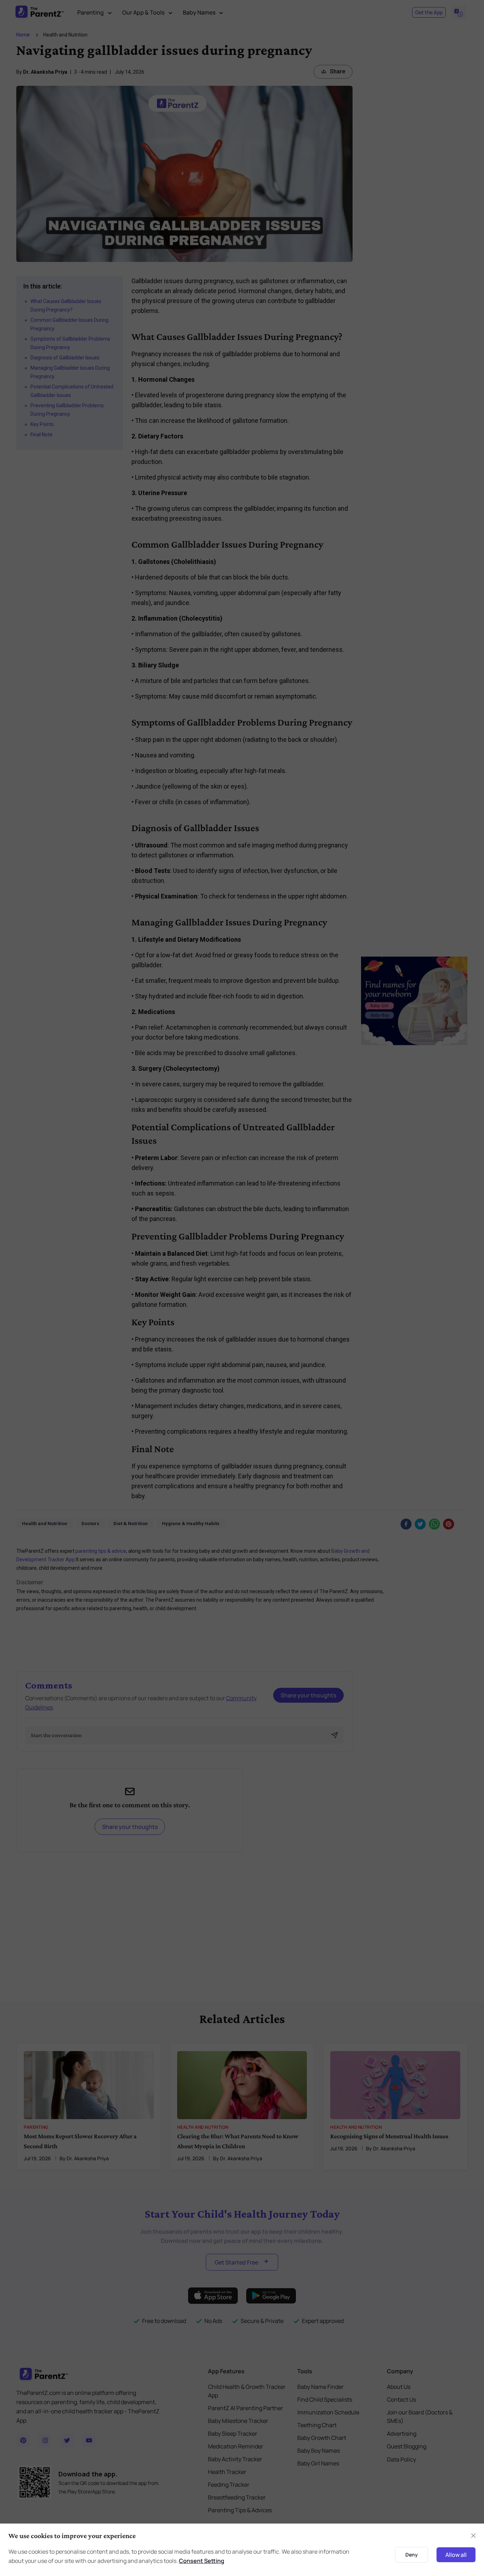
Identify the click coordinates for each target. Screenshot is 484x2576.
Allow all (456, 2555)
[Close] (473, 2536)
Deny (412, 2555)
